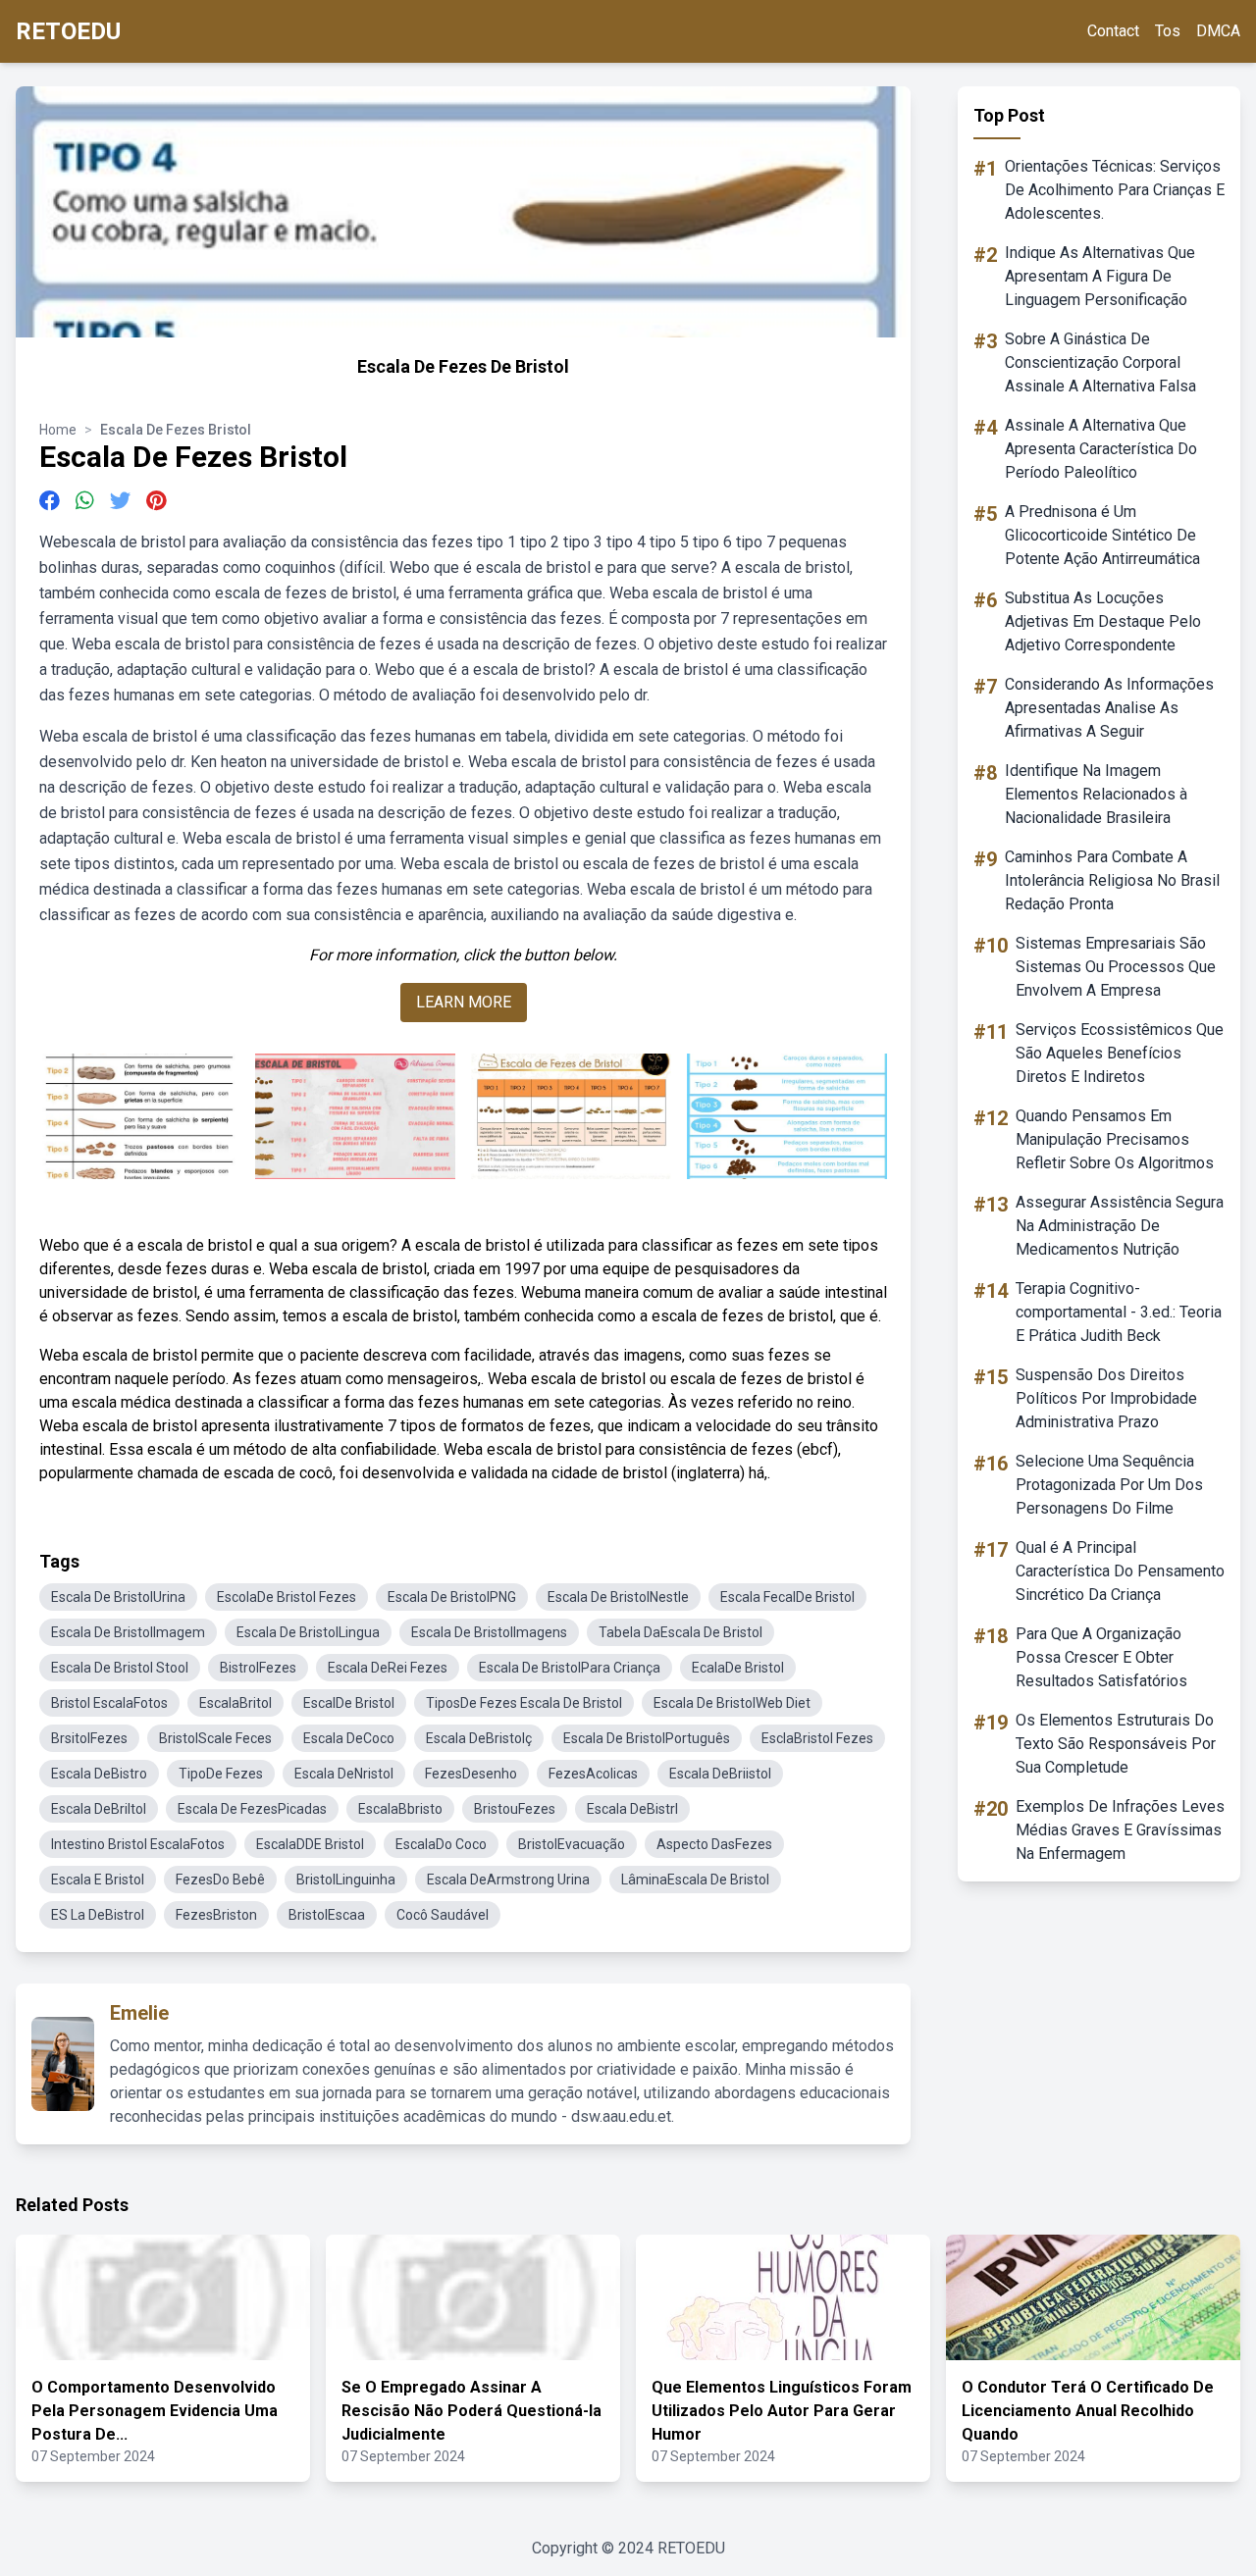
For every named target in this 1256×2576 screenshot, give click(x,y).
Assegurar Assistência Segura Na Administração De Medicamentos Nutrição (1120, 1226)
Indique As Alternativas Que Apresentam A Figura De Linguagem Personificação (1100, 276)
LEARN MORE (464, 1002)
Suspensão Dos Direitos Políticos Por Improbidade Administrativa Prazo (1106, 1398)
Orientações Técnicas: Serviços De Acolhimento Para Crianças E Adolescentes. (1115, 190)
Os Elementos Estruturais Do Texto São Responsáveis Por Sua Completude (1116, 1744)
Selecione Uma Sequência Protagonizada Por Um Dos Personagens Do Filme (1109, 1485)
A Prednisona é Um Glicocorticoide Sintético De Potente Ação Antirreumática (1102, 535)
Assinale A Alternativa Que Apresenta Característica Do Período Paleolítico (1101, 449)
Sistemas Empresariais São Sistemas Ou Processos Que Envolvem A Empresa (1116, 967)
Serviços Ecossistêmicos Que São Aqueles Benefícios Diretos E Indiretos (1120, 1053)
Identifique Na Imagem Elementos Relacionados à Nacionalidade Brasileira (1096, 794)
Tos (1168, 31)
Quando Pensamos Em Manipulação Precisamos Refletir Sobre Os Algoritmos (1115, 1139)
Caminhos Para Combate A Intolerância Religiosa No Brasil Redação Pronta (1112, 880)
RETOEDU (68, 31)
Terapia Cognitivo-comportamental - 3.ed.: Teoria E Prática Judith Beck (1119, 1312)
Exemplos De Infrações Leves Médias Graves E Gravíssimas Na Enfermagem (1120, 1830)
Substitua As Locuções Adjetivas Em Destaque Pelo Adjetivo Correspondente (1103, 621)
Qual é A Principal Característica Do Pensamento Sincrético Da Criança (1120, 1571)
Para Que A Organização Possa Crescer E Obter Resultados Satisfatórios (1101, 1657)
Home (58, 430)
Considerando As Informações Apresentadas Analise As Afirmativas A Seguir (1109, 708)
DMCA (1218, 31)
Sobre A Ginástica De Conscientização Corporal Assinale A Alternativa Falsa (1100, 362)
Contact (1113, 31)
